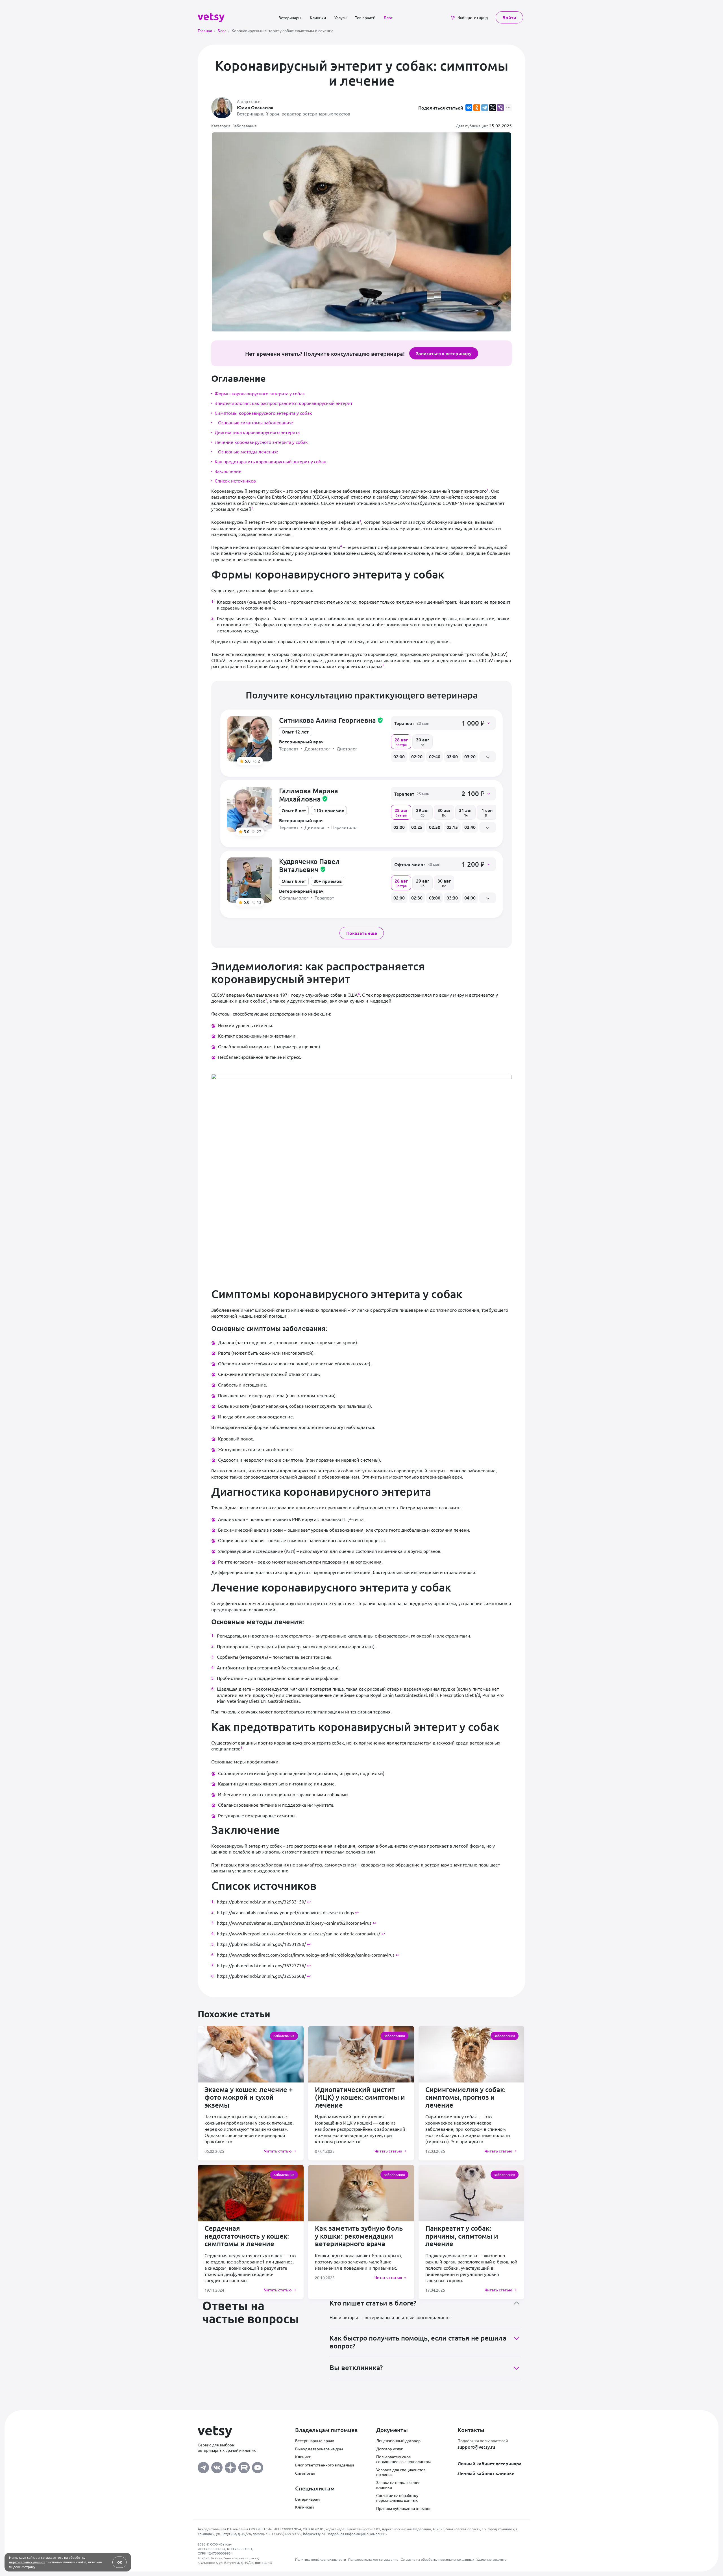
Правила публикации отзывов (404, 2508)
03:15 (452, 827)
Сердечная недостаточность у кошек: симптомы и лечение (247, 2236)
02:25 (417, 827)
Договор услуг (389, 2449)
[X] (493, 108)
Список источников (235, 481)
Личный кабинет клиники (486, 2473)
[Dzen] (230, 2466)
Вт (487, 812)
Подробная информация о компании (356, 2534)
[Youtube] (258, 2466)
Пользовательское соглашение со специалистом (403, 2459)
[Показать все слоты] (488, 757)
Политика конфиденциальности (321, 2559)
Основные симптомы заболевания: (255, 422)
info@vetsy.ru (314, 2534)
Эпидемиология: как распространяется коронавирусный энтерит (284, 403)
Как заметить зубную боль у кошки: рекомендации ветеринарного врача (359, 2236)
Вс (423, 741)
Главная (206, 30)
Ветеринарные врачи (315, 2440)
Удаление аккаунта (491, 2559)
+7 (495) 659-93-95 (286, 2534)
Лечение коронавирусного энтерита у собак (261, 442)
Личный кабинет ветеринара (490, 2463)
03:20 (470, 756)
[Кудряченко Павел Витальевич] (250, 880)
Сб (423, 812)
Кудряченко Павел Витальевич (309, 865)
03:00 (452, 756)
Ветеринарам (307, 2499)
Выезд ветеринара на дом (319, 2449)
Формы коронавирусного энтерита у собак (260, 393)
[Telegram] (485, 108)
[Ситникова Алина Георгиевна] (250, 739)
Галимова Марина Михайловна (309, 795)
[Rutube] (244, 2466)
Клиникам (304, 2507)
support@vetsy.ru (476, 2447)
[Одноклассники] (477, 108)
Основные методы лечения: (248, 451)
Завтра (401, 741)
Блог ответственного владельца (325, 2465)
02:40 (435, 756)
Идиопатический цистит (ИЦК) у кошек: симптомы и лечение (360, 2097)
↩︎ (309, 1902)
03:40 (470, 827)
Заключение (228, 471)
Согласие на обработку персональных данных (397, 2498)
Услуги (340, 18)
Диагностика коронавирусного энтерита (257, 432)
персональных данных (27, 2562)
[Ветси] (211, 17)
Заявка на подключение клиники (398, 2485)
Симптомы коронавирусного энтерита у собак (263, 413)
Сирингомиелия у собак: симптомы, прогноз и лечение (465, 2097)
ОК (120, 2562)
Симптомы (305, 2473)
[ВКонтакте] (469, 108)
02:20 (417, 756)
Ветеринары (290, 18)
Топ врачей (365, 18)
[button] (443, 723)
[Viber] (500, 108)
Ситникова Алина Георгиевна (331, 720)
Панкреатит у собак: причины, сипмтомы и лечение (462, 2236)
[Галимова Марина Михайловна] (250, 809)
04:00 (470, 898)
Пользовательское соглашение (373, 2559)
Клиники (318, 18)
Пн (466, 812)
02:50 (435, 827)
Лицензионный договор (398, 2440)
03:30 (452, 898)
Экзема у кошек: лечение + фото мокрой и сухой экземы (249, 2097)
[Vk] (217, 2466)
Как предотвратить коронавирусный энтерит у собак (270, 461)
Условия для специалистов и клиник (401, 2472)
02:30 (417, 898)
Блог (388, 18)
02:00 (399, 756)
